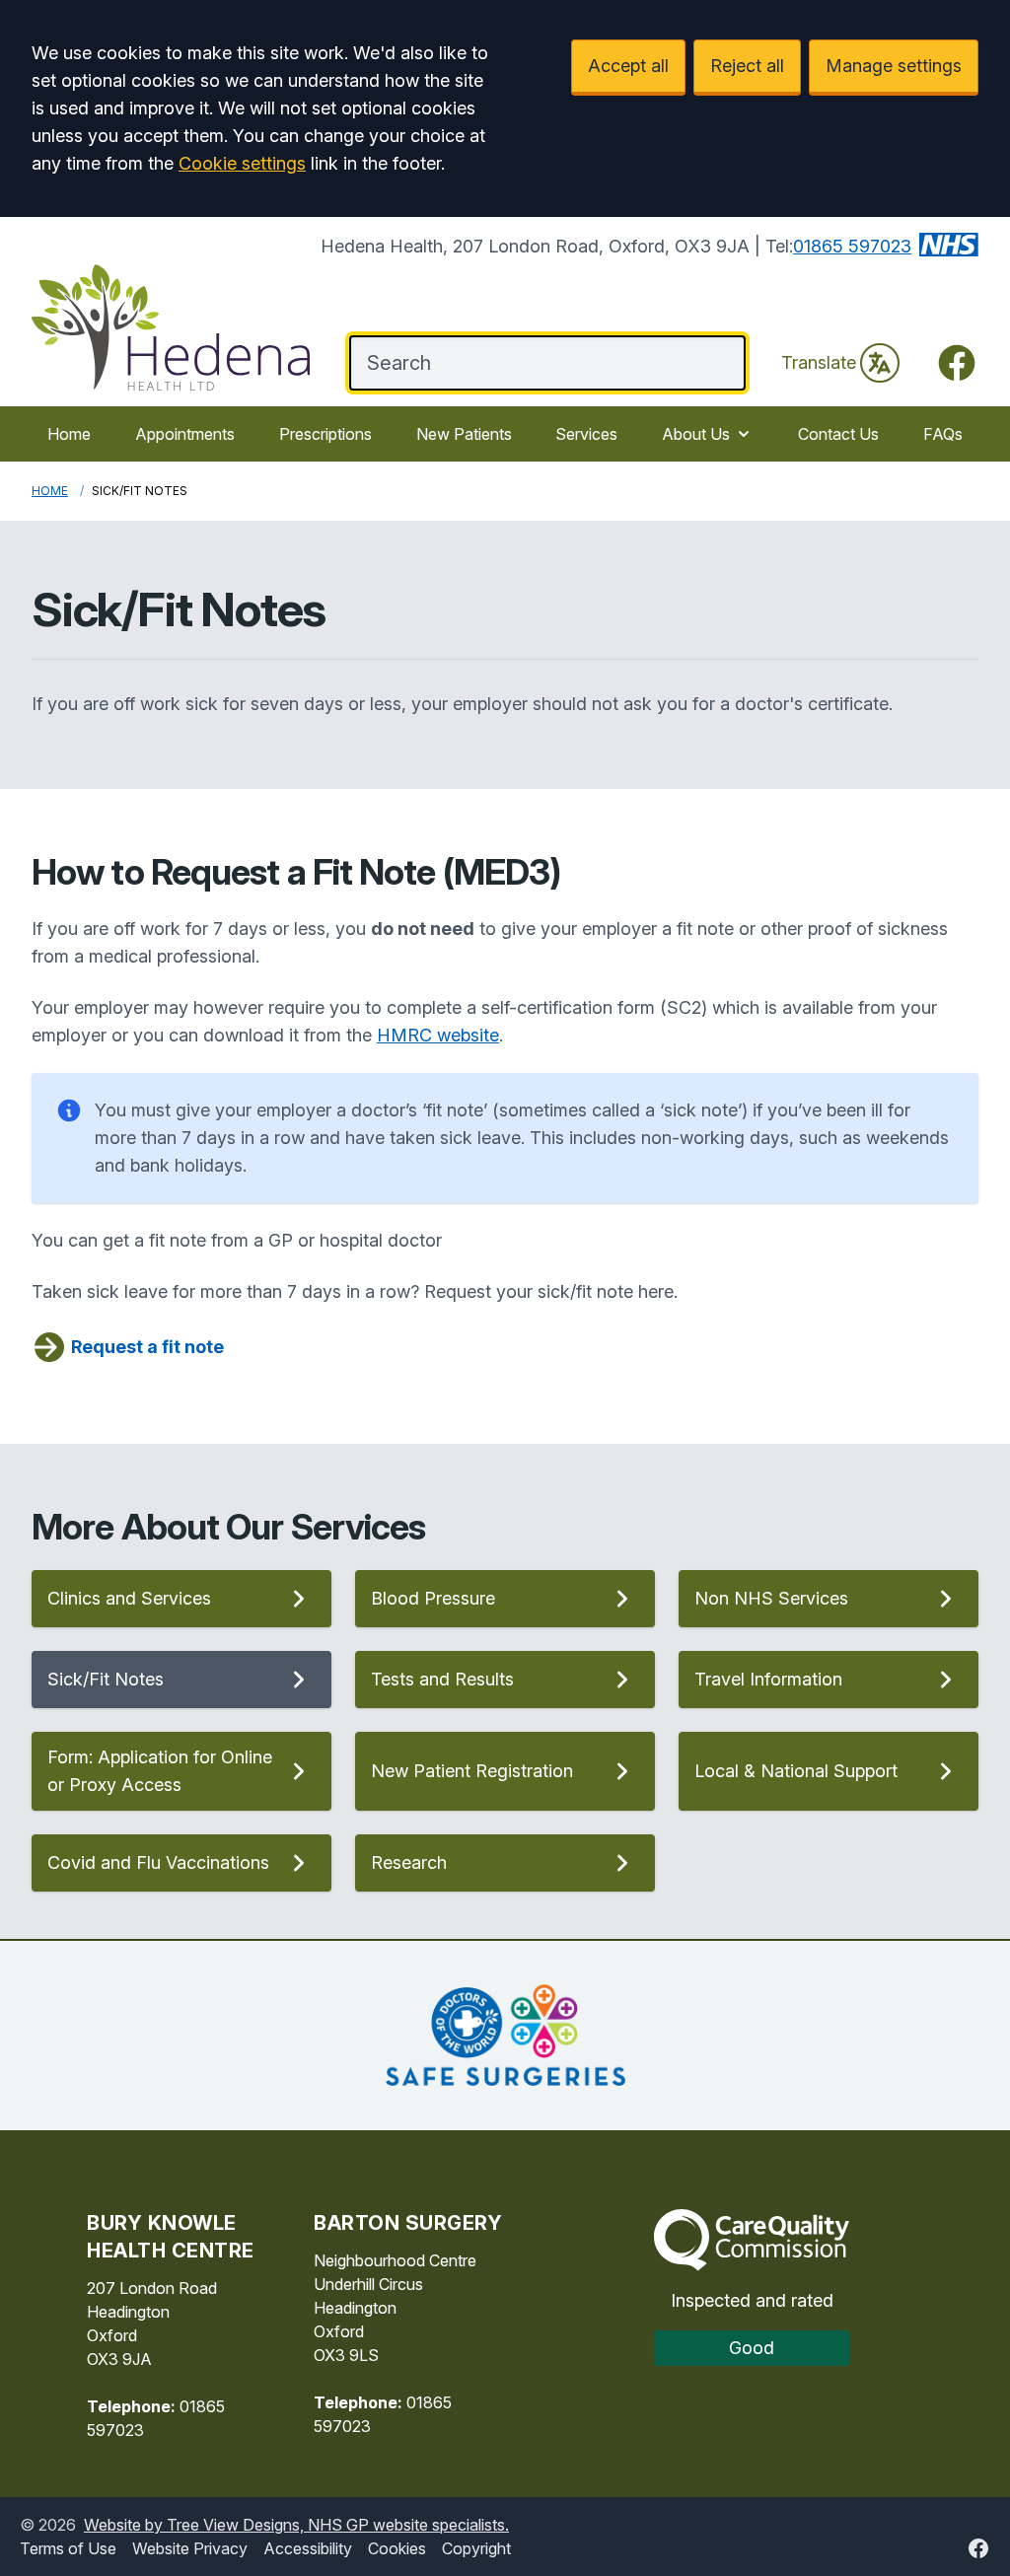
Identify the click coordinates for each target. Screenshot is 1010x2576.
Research (409, 1862)
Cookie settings (242, 163)
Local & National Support (796, 1771)
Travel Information (768, 1679)
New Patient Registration (472, 1771)
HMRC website (438, 1035)
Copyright (476, 2548)
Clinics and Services (129, 1598)
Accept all (628, 66)
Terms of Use (68, 2548)
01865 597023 (852, 246)
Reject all (747, 66)
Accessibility (308, 2548)
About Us (696, 434)
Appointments (185, 434)
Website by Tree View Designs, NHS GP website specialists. (296, 2525)
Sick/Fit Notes (106, 1679)
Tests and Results (442, 1679)
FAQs (943, 434)
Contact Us (838, 434)
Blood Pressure (433, 1598)
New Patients (464, 434)
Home (69, 434)
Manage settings (894, 66)
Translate (819, 362)
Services (586, 434)
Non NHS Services (771, 1598)
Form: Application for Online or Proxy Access (160, 1771)
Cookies (397, 2548)
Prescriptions (325, 434)
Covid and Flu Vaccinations (158, 1862)
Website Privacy (190, 2548)
